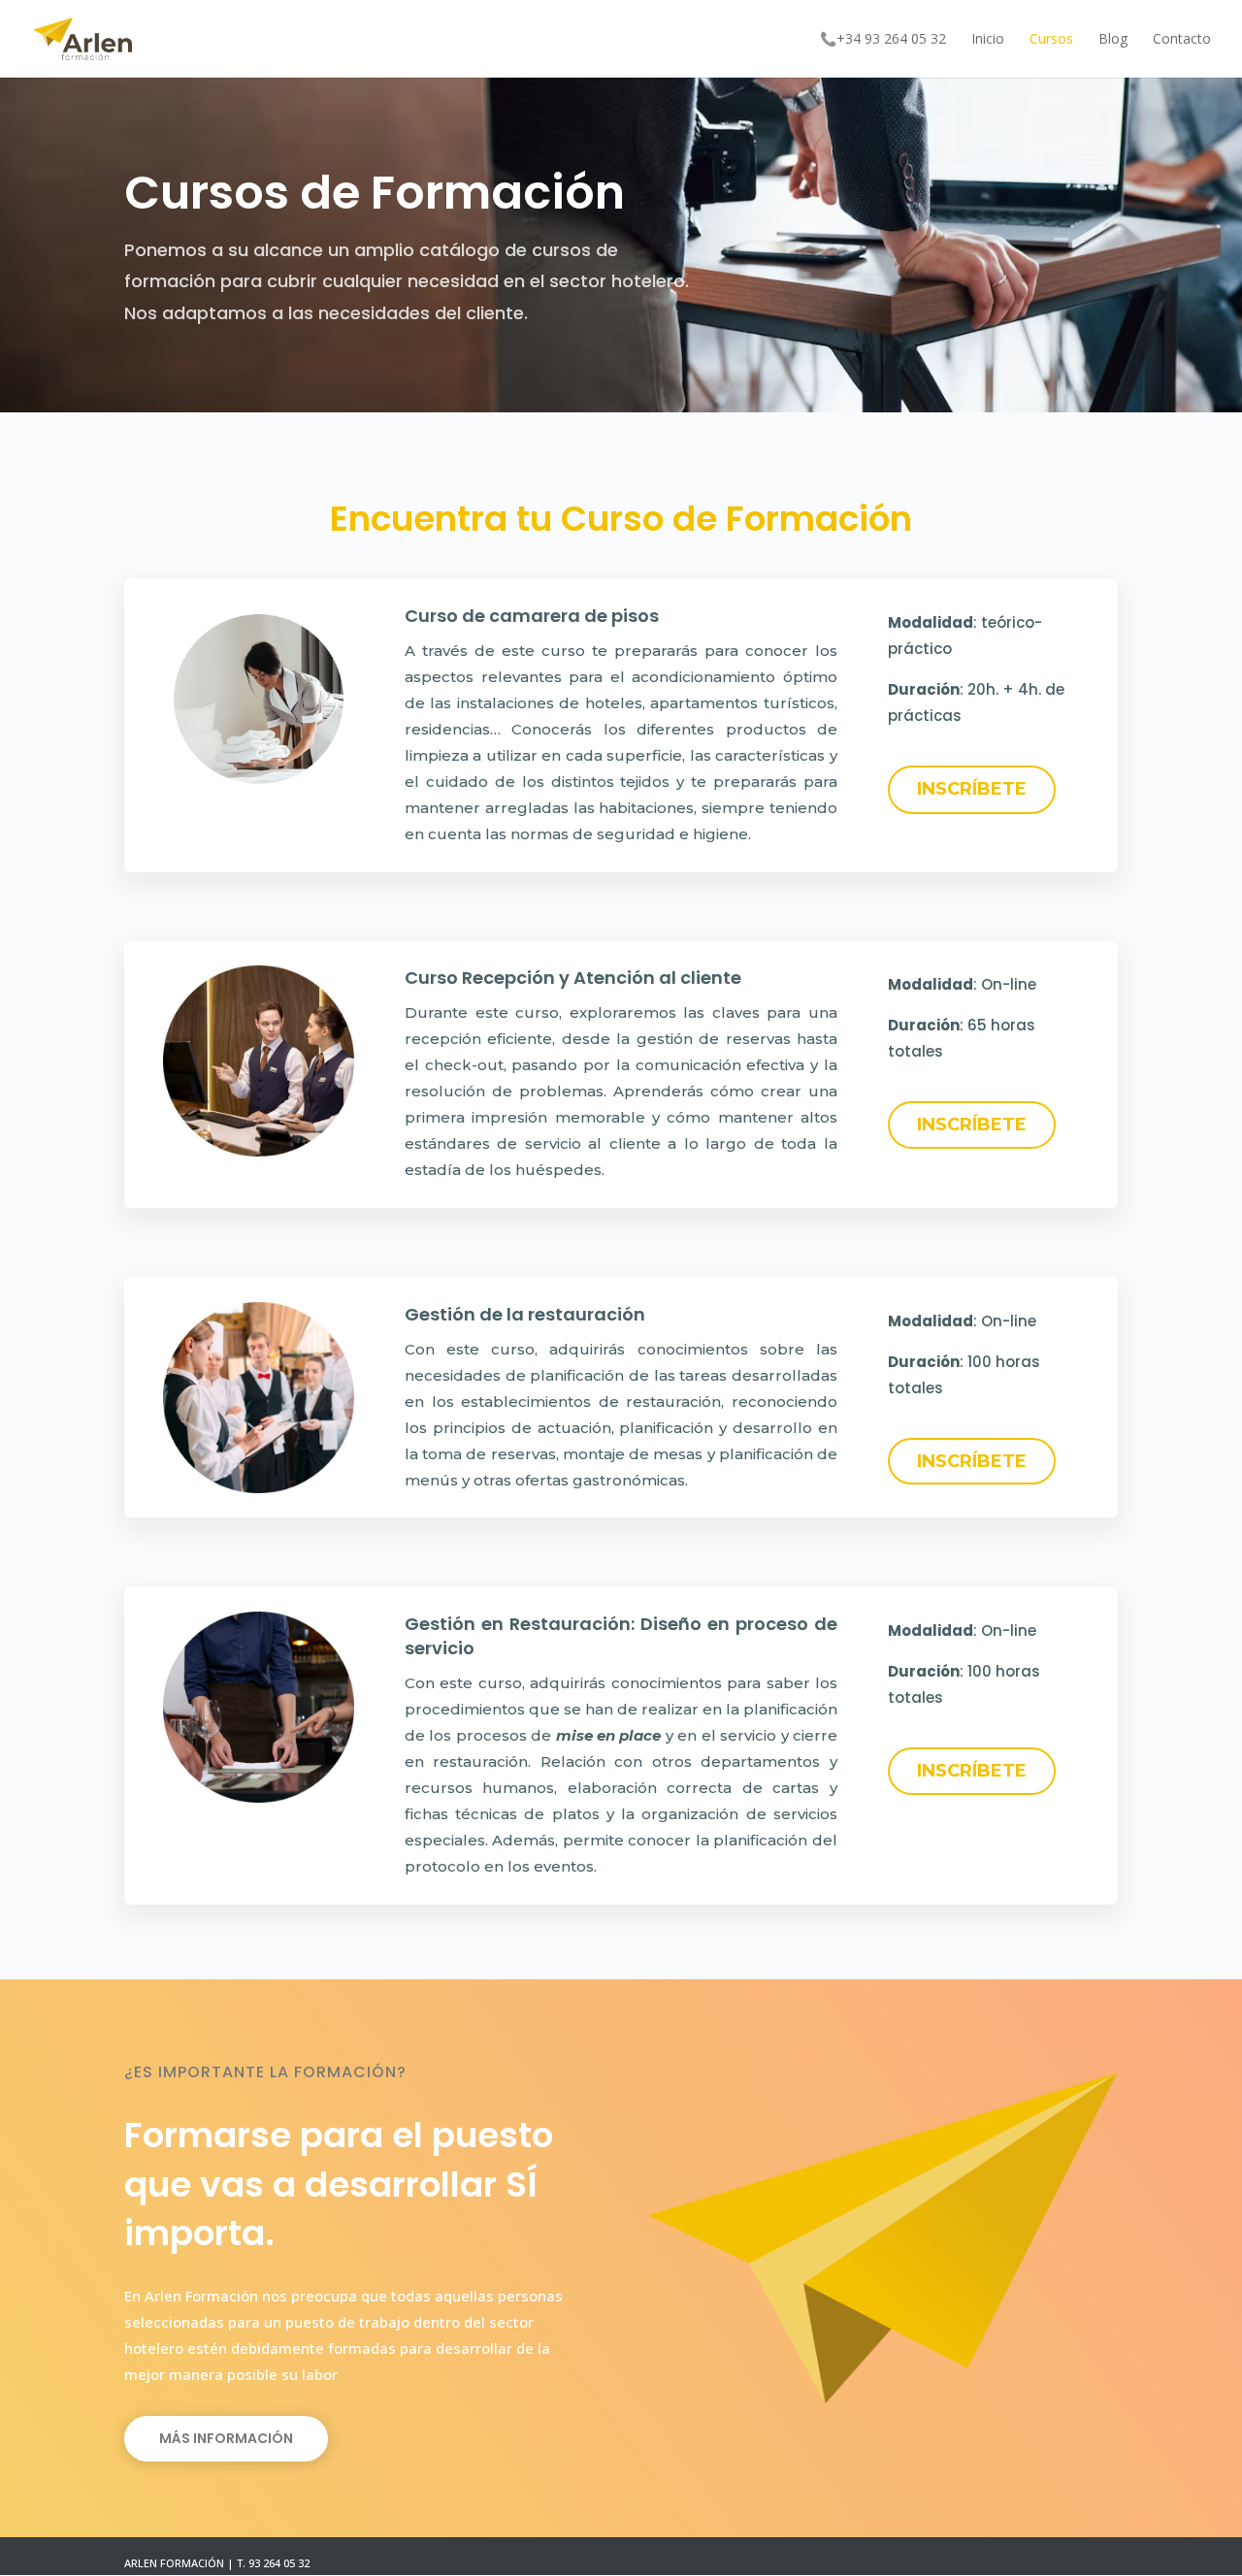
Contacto (1182, 40)
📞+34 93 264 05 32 (883, 40)
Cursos (1051, 40)
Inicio (988, 40)
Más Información (226, 2438)
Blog (1113, 40)
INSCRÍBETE (972, 789)
